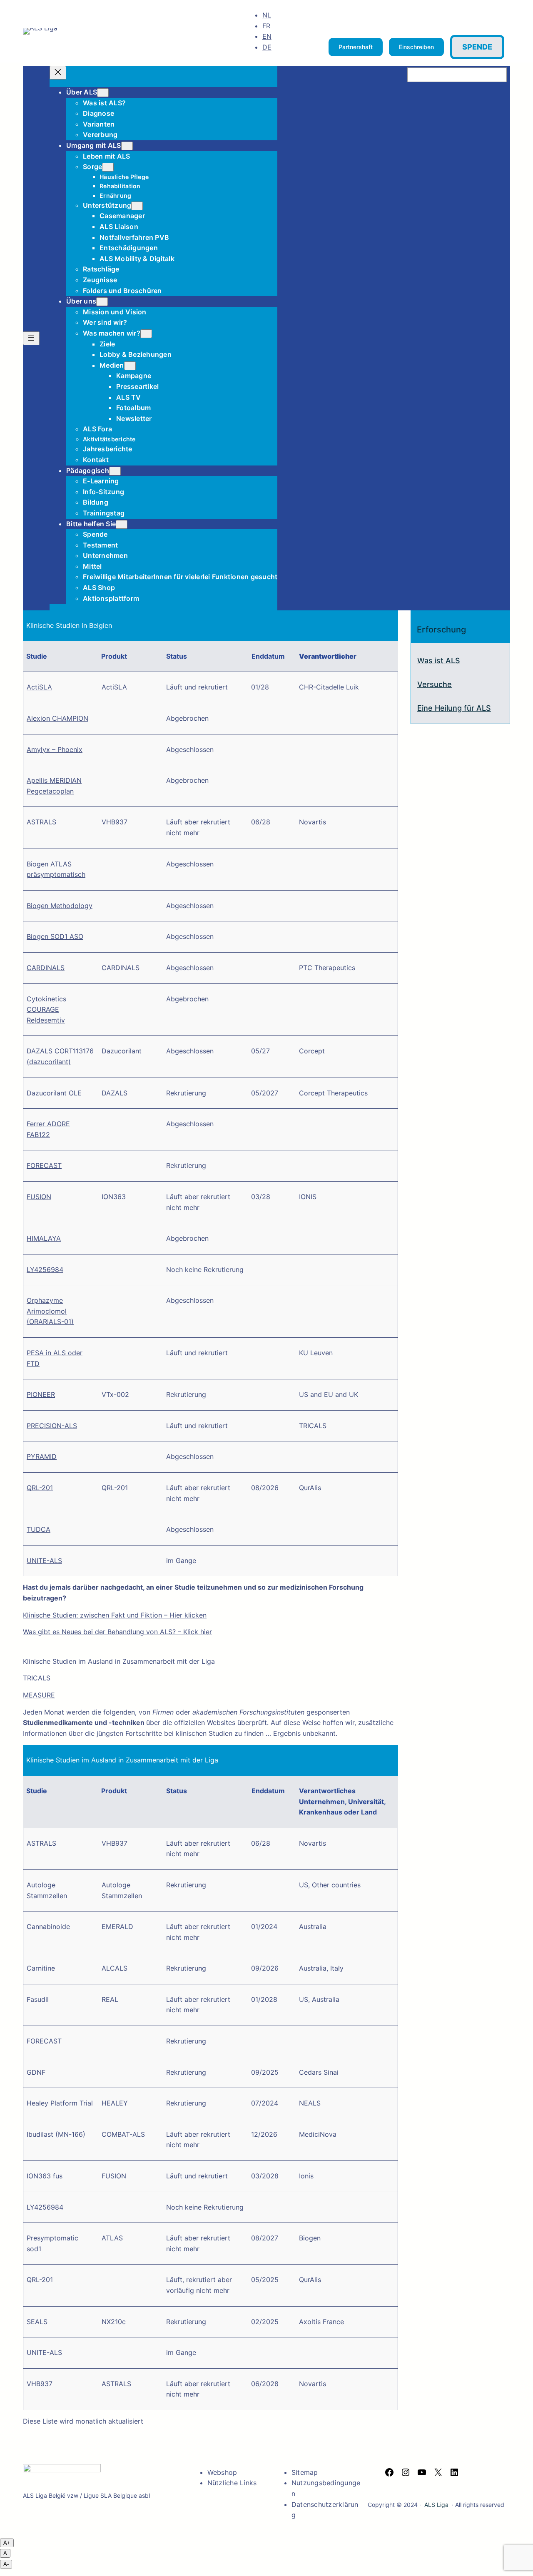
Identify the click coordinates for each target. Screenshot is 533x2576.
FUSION (39, 1197)
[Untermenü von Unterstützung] (137, 206)
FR (266, 26)
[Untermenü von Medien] (130, 366)
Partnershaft (356, 47)
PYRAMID (42, 1456)
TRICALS (37, 1678)
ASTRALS (41, 822)
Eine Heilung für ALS (454, 708)
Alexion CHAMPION (57, 718)
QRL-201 (40, 1488)
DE (267, 47)
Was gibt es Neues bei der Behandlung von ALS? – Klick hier (117, 1632)
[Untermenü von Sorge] (108, 167)
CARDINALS (46, 968)
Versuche (435, 684)
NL (267, 15)
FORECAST (44, 1165)
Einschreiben (416, 47)
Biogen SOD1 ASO (55, 936)
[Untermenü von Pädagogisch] (115, 471)
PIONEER (41, 1394)
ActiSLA (39, 687)
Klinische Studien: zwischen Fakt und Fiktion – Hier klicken (115, 1615)
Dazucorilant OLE (54, 1093)
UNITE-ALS (44, 1561)
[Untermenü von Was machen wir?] (146, 334)
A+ (7, 2543)
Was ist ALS (439, 661)
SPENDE (477, 47)
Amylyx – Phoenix (55, 749)
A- (6, 2564)
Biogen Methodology (60, 906)
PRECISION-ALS (52, 1426)
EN (267, 36)
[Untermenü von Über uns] (102, 302)
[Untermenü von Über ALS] (103, 93)
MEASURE (39, 1695)
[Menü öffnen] (31, 338)
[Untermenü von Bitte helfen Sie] (122, 524)
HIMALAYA (44, 1238)
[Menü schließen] (58, 73)
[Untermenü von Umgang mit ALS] (127, 146)
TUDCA (39, 1529)
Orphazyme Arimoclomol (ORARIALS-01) (50, 1311)
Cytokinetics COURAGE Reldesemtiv (46, 1009)
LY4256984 (45, 1269)
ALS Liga (436, 2505)
